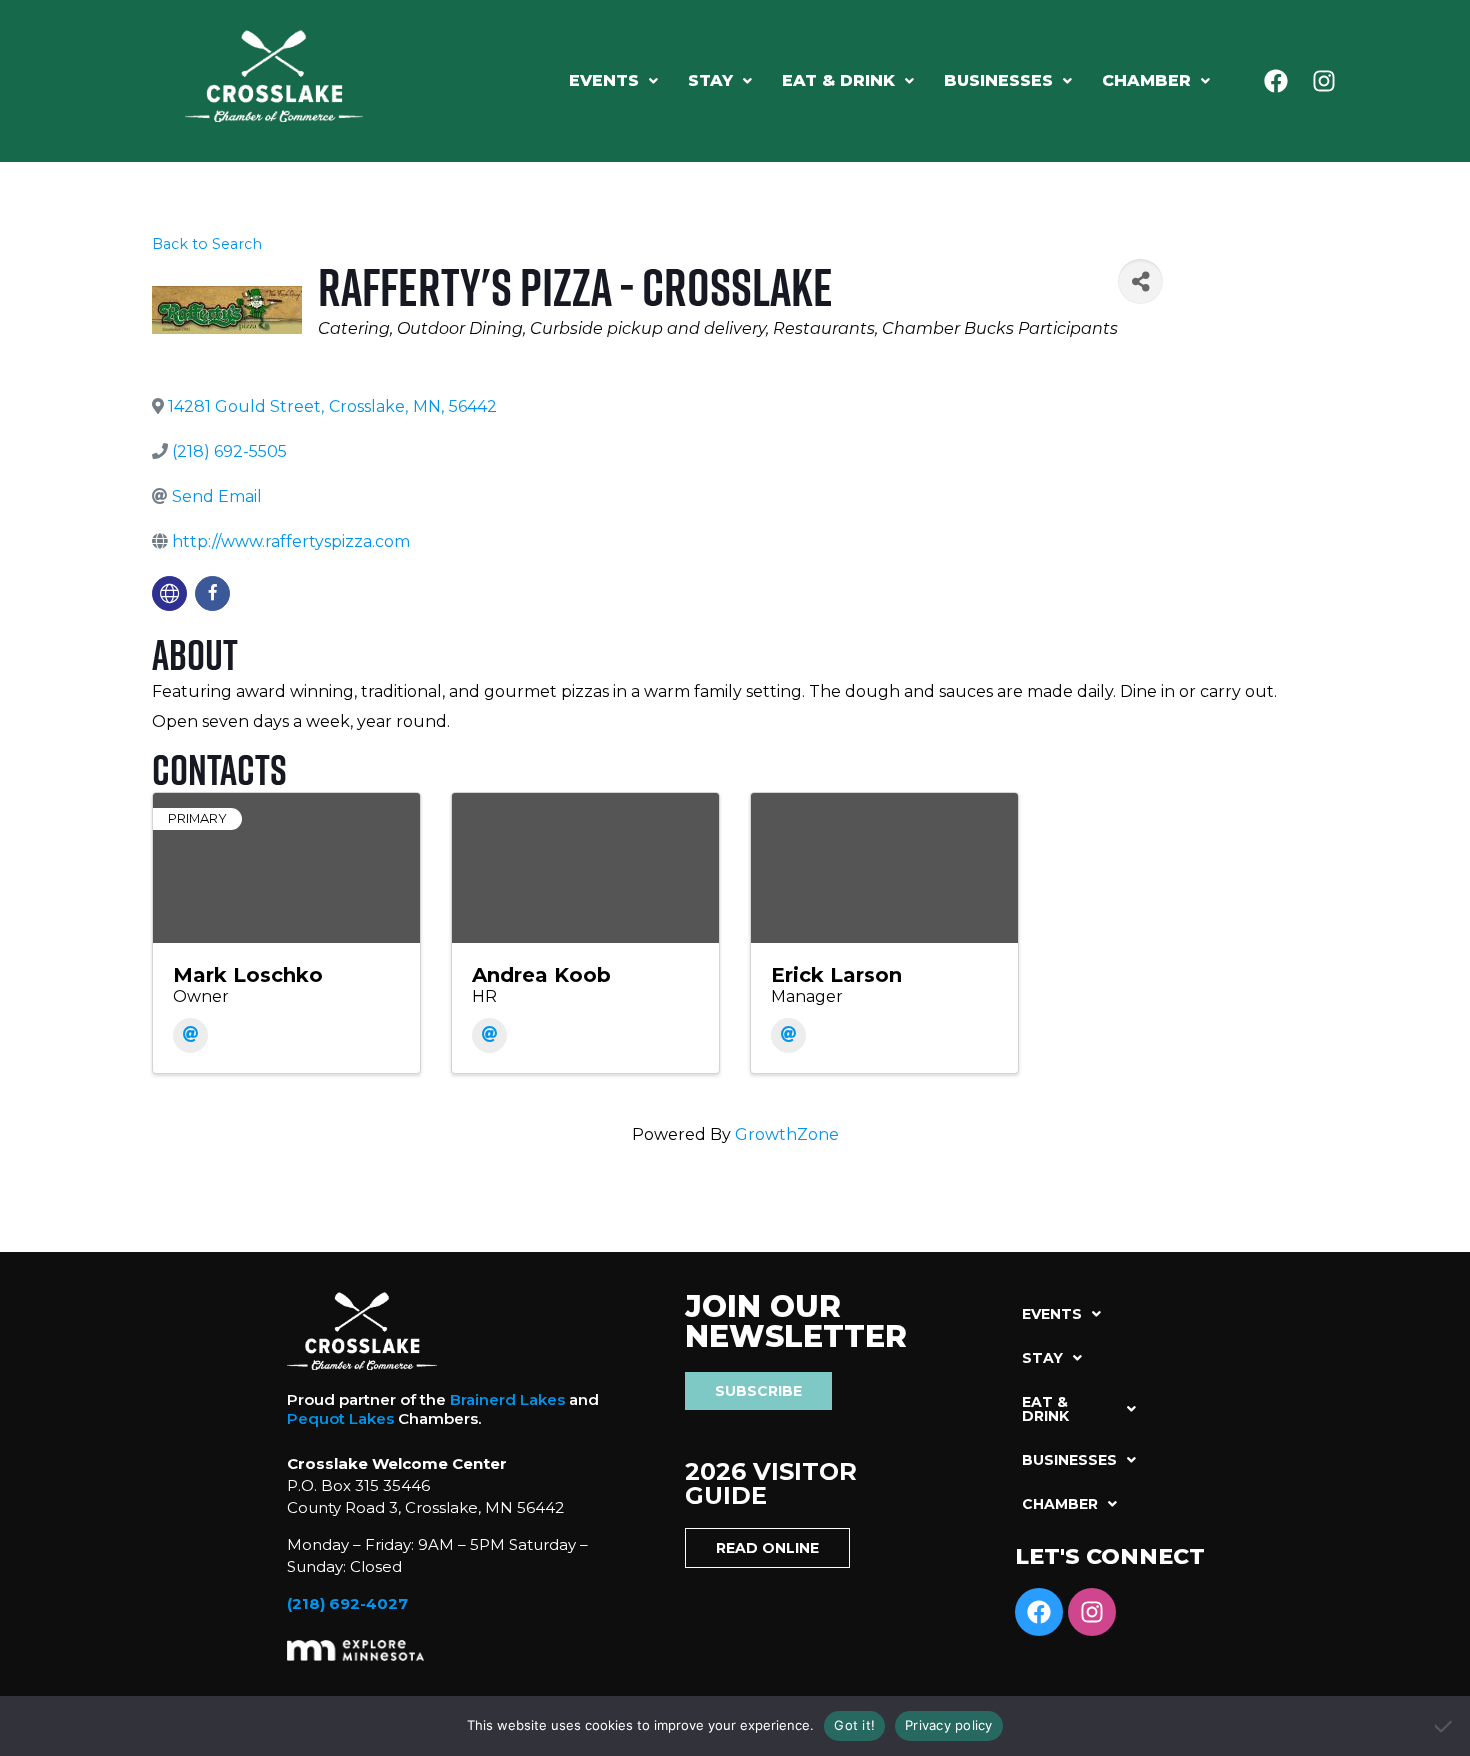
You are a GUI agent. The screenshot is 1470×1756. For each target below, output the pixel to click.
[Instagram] (1324, 81)
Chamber (1146, 80)
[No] (1445, 1726)
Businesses (998, 80)
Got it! (854, 1725)
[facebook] (212, 593)
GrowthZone (787, 1134)
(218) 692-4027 (347, 1603)
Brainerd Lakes (507, 1399)
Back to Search (207, 244)
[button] (613, 81)
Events (604, 80)
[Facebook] (1276, 81)
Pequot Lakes (340, 1418)
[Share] (1140, 281)
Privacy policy (949, 1725)
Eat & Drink (838, 80)
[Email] (190, 1035)
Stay (710, 80)
